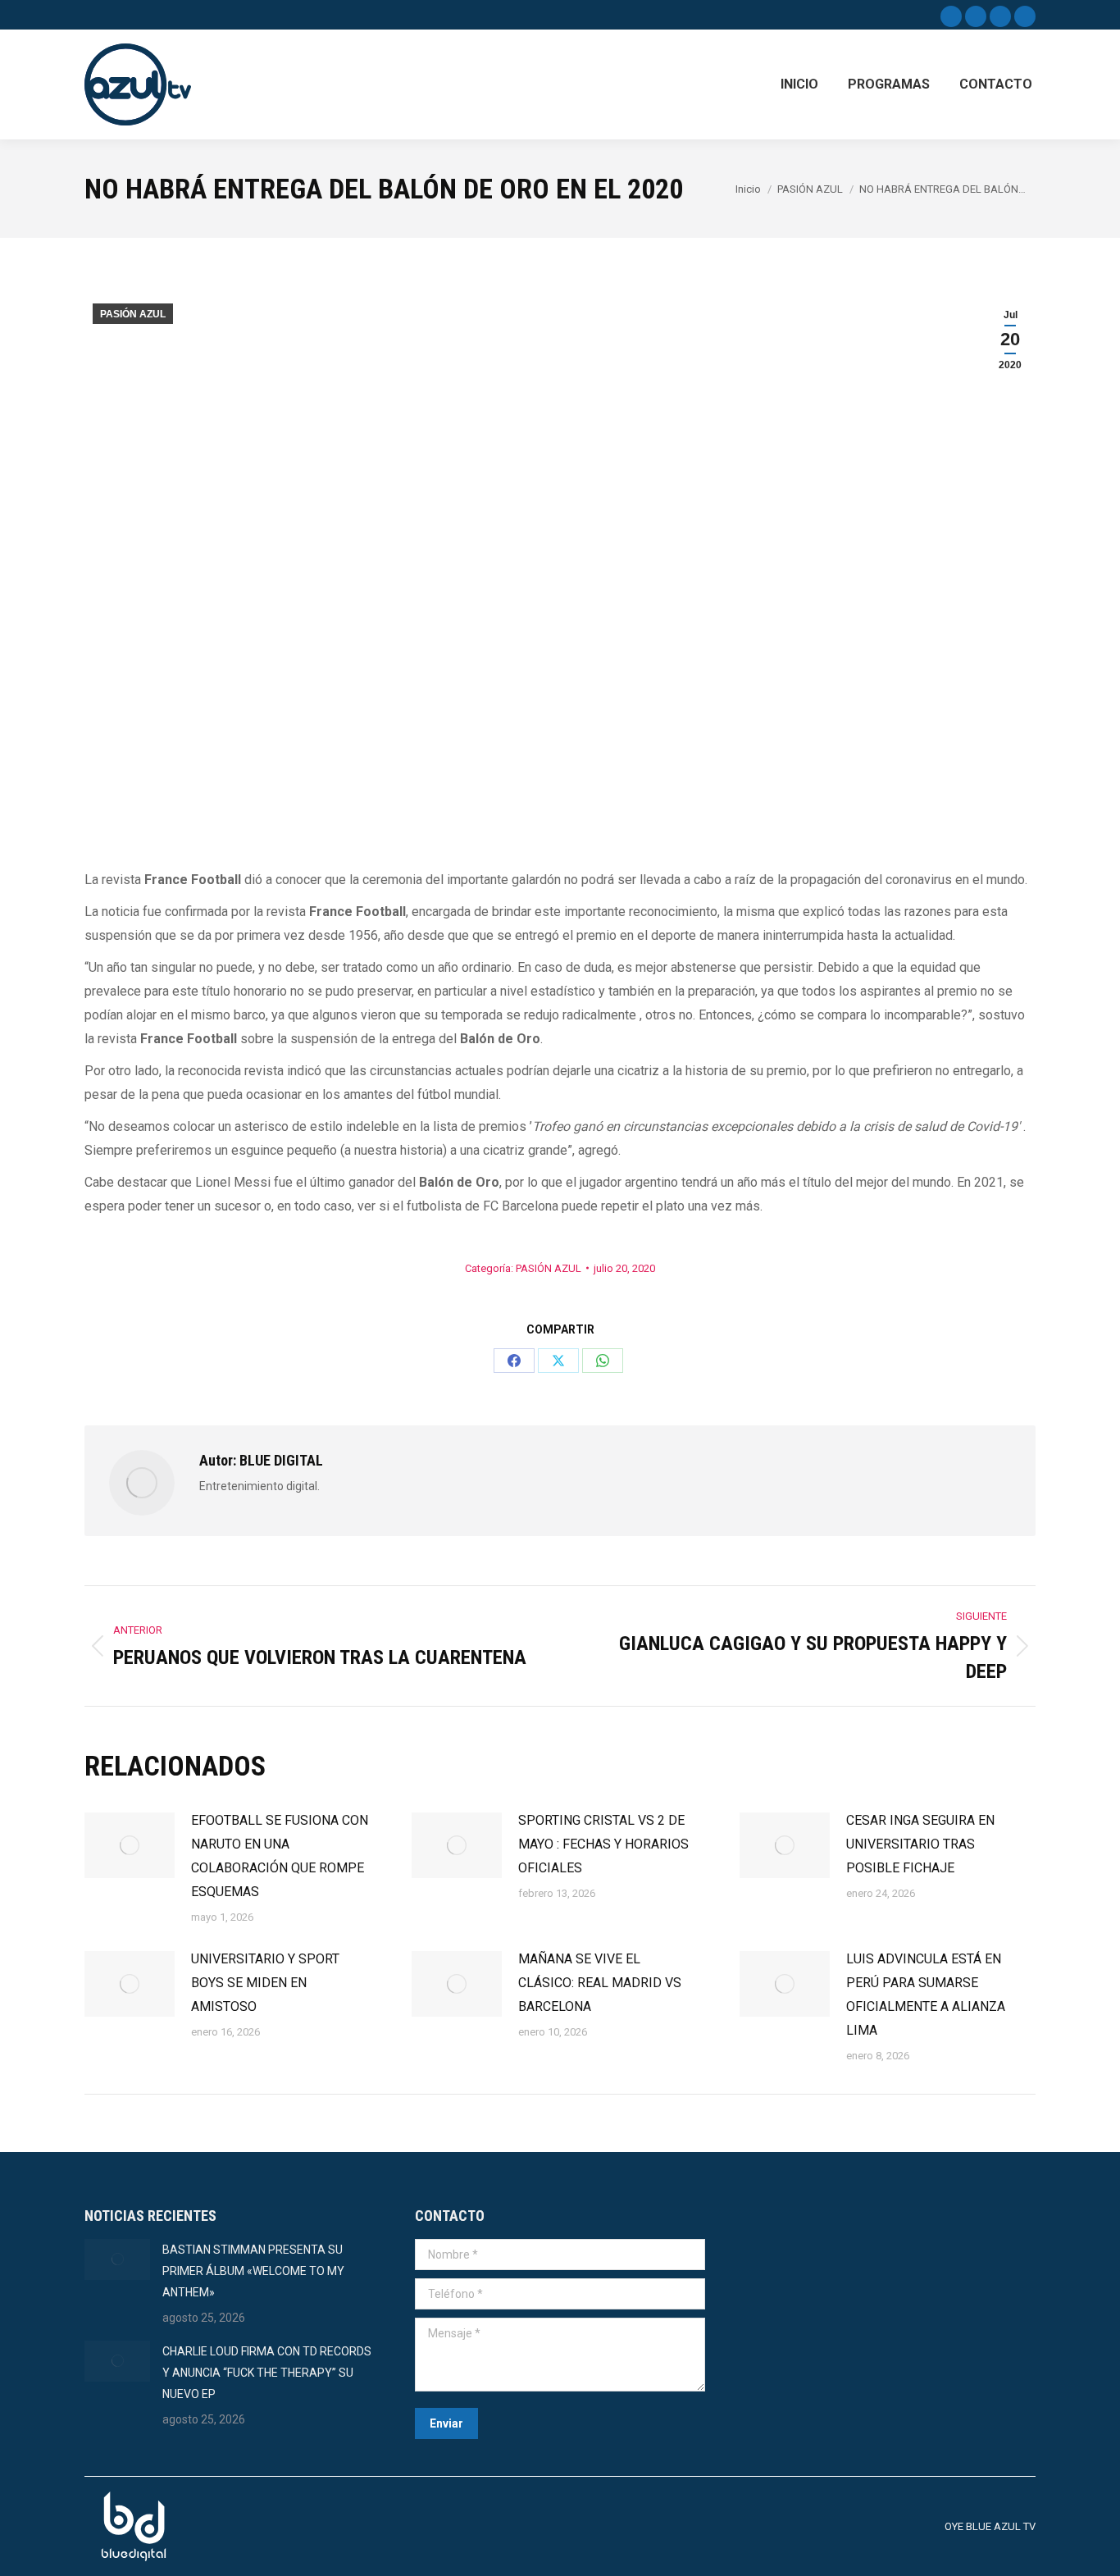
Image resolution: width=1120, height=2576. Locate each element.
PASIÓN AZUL (133, 314)
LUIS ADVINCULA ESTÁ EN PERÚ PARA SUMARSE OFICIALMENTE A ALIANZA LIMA (926, 1995)
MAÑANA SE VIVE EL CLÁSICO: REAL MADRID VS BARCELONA (600, 1983)
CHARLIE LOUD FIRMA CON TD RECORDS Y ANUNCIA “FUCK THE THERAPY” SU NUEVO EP (267, 2373)
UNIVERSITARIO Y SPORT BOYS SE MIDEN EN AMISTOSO (265, 1983)
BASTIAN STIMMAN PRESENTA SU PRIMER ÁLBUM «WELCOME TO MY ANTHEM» (253, 2271)
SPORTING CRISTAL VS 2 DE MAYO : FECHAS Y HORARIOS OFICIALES (603, 1844)
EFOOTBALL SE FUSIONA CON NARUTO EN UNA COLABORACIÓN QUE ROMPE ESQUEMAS (280, 1856)
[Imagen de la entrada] (130, 1845)
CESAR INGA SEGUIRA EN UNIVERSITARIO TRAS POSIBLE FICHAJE (920, 1844)
